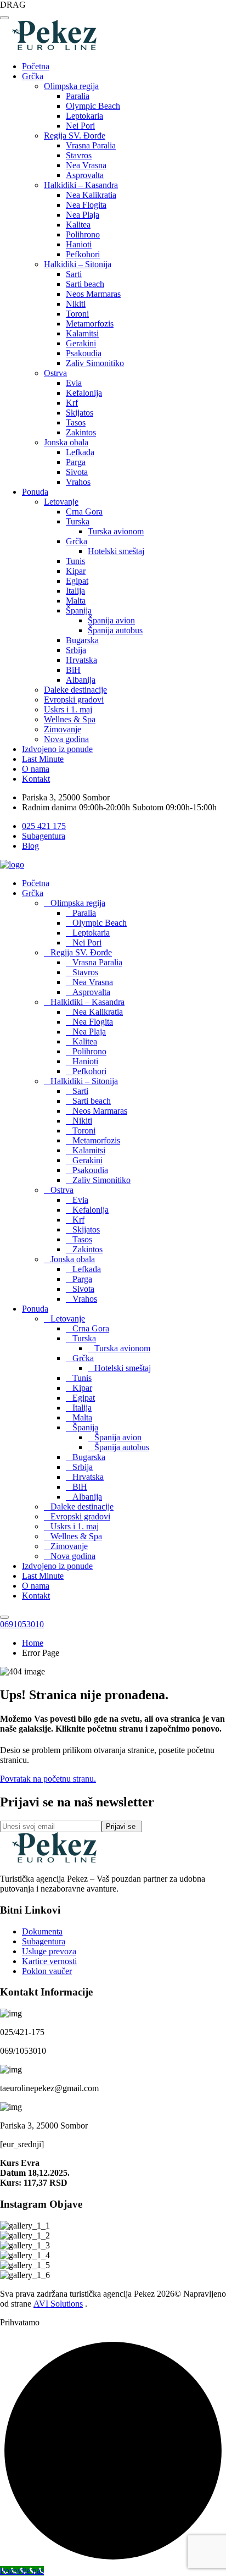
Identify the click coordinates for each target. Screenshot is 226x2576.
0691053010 (22, 1624)
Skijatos (80, 413)
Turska (78, 521)
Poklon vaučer (47, 1971)
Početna (36, 66)
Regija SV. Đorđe (75, 136)
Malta (76, 601)
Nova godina (66, 739)
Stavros (79, 155)
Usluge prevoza (49, 1951)
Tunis (75, 561)
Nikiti (76, 304)
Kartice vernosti (49, 1961)
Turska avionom (116, 531)
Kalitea (78, 225)
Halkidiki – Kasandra (81, 185)
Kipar (76, 571)
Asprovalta (85, 175)
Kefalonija (84, 393)
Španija (79, 610)
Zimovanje (63, 729)
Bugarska (82, 640)
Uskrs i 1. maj (68, 709)
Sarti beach (85, 284)
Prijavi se (122, 1826)
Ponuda (35, 492)
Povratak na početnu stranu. (48, 1779)
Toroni (77, 314)
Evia (74, 383)
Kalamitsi (82, 333)
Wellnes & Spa (70, 719)
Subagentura (44, 836)
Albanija (81, 680)
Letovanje (61, 502)
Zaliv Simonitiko (95, 363)
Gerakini (81, 343)
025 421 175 (44, 826)
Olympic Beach (93, 106)
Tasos (76, 422)
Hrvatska (81, 660)
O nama (36, 769)
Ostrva (55, 373)
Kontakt (36, 779)
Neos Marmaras (93, 294)
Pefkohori (83, 254)
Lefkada (80, 452)
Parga (76, 462)
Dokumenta (42, 1931)
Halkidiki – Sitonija (78, 264)
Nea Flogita (86, 205)
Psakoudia (84, 353)
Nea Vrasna (86, 165)
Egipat (77, 581)
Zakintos (81, 432)
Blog (30, 846)
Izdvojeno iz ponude (57, 749)
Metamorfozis (90, 324)
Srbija (76, 650)
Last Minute (43, 759)
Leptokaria (84, 116)
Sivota (77, 472)
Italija (75, 591)
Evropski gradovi (74, 700)
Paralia (78, 96)
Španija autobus (115, 630)
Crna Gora (84, 512)
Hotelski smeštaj (116, 551)
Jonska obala (66, 442)
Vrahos (78, 482)
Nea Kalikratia (91, 195)
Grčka (33, 76)
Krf (72, 403)
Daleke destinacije (75, 690)
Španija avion (111, 620)
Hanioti (79, 244)
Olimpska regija (71, 86)
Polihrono (83, 234)
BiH (73, 670)
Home (33, 1643)
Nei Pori (80, 126)
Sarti (74, 274)
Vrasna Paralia (91, 145)
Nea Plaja (83, 215)
